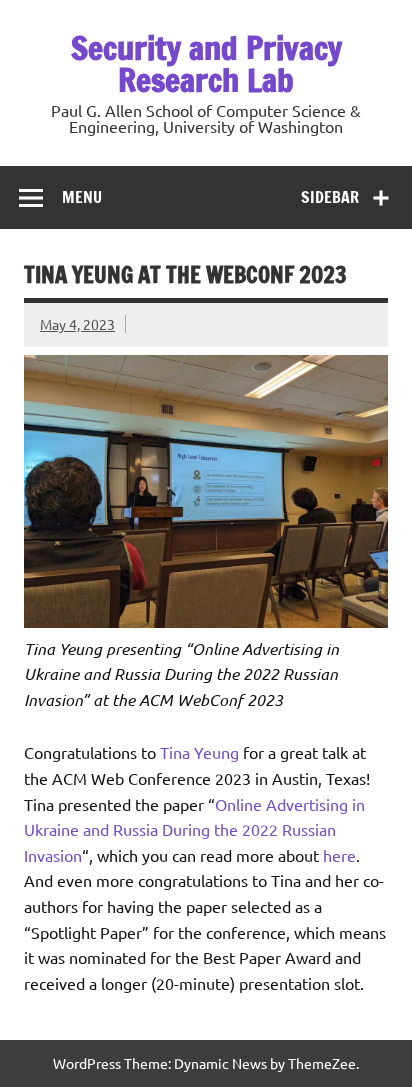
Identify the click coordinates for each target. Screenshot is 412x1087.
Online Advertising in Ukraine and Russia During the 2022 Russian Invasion (194, 829)
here (339, 855)
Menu (82, 197)
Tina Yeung (199, 752)
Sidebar (330, 197)
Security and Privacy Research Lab (206, 64)
